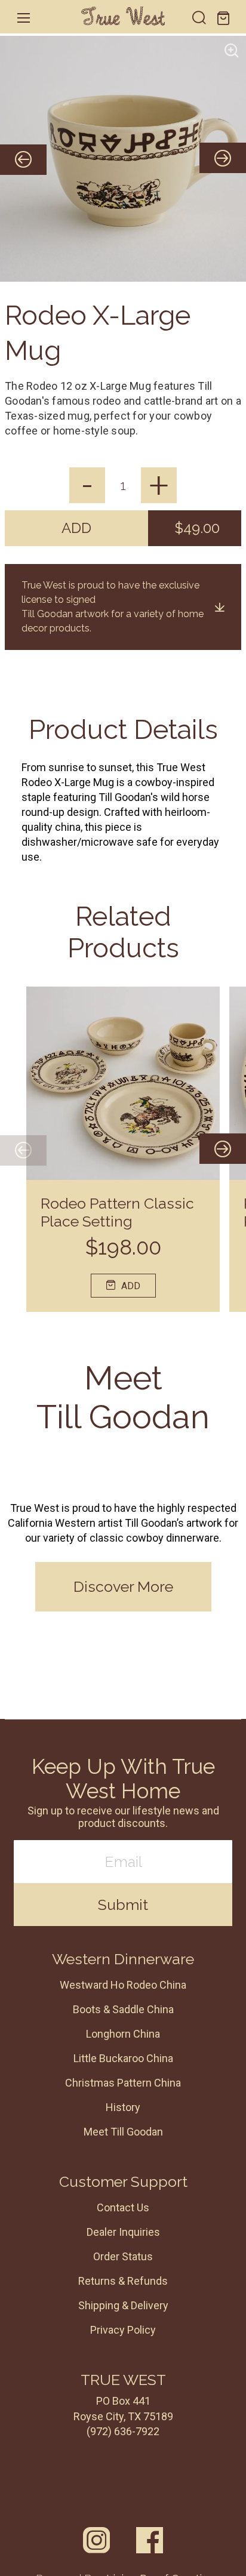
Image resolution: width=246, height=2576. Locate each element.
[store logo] (123, 16)
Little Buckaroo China (123, 2058)
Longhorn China (123, 2034)
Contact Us (123, 2207)
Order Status (123, 2256)
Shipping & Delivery (123, 2305)
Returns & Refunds (123, 2281)
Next (205, 1150)
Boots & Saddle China (123, 2009)
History (123, 2107)
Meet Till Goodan (123, 2132)
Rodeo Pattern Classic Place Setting (117, 1212)
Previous (23, 1150)
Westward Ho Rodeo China (123, 1985)
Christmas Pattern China (123, 2083)
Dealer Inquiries (123, 2232)
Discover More (123, 1586)
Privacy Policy (123, 2330)
